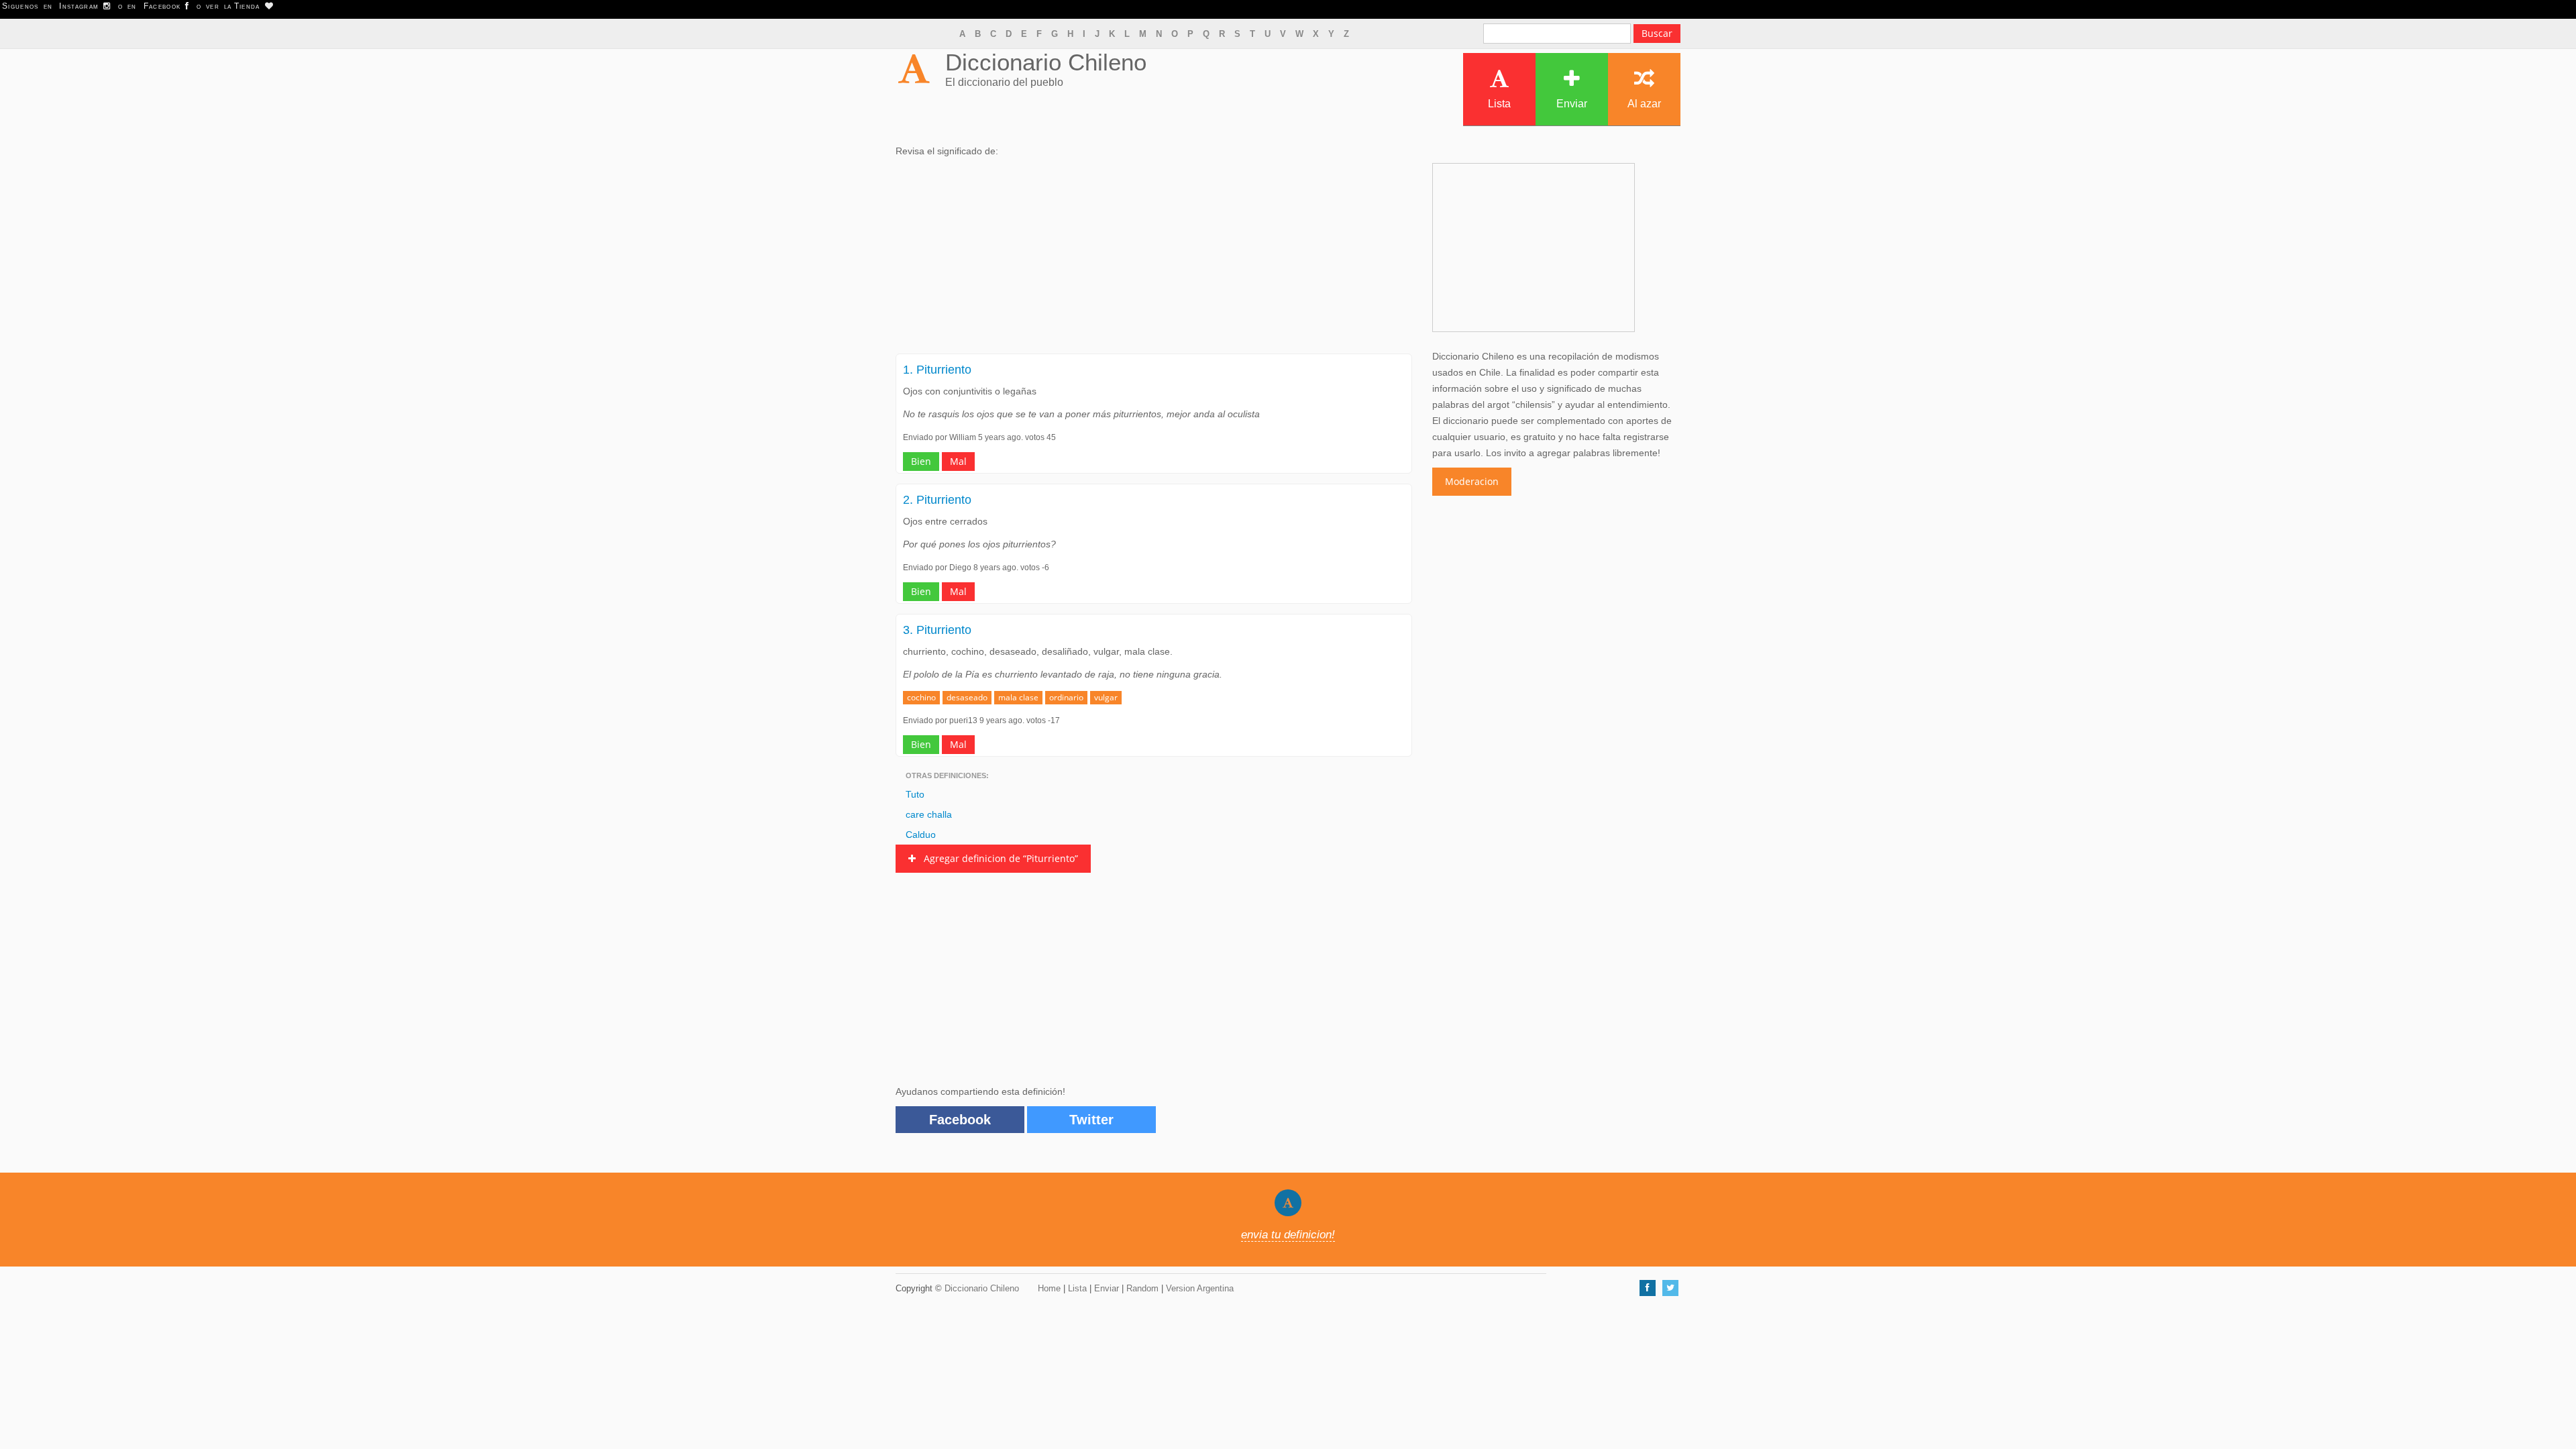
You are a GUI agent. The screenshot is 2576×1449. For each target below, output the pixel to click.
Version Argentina (1200, 1288)
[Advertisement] (1154, 260)
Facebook (960, 1120)
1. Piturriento (937, 370)
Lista (1499, 104)
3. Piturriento (937, 630)
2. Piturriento (937, 500)
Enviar (1572, 104)
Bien (921, 461)
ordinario (1066, 697)
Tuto (915, 794)
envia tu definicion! (1288, 1235)
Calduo (921, 835)
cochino (921, 697)
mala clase (1018, 697)
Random (1142, 1288)
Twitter (1091, 1120)
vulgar (1106, 697)
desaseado (967, 697)
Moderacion (1472, 481)
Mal (958, 461)
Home (1049, 1288)
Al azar (1644, 104)
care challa (929, 814)
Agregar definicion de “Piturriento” (997, 858)
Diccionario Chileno (1046, 62)
